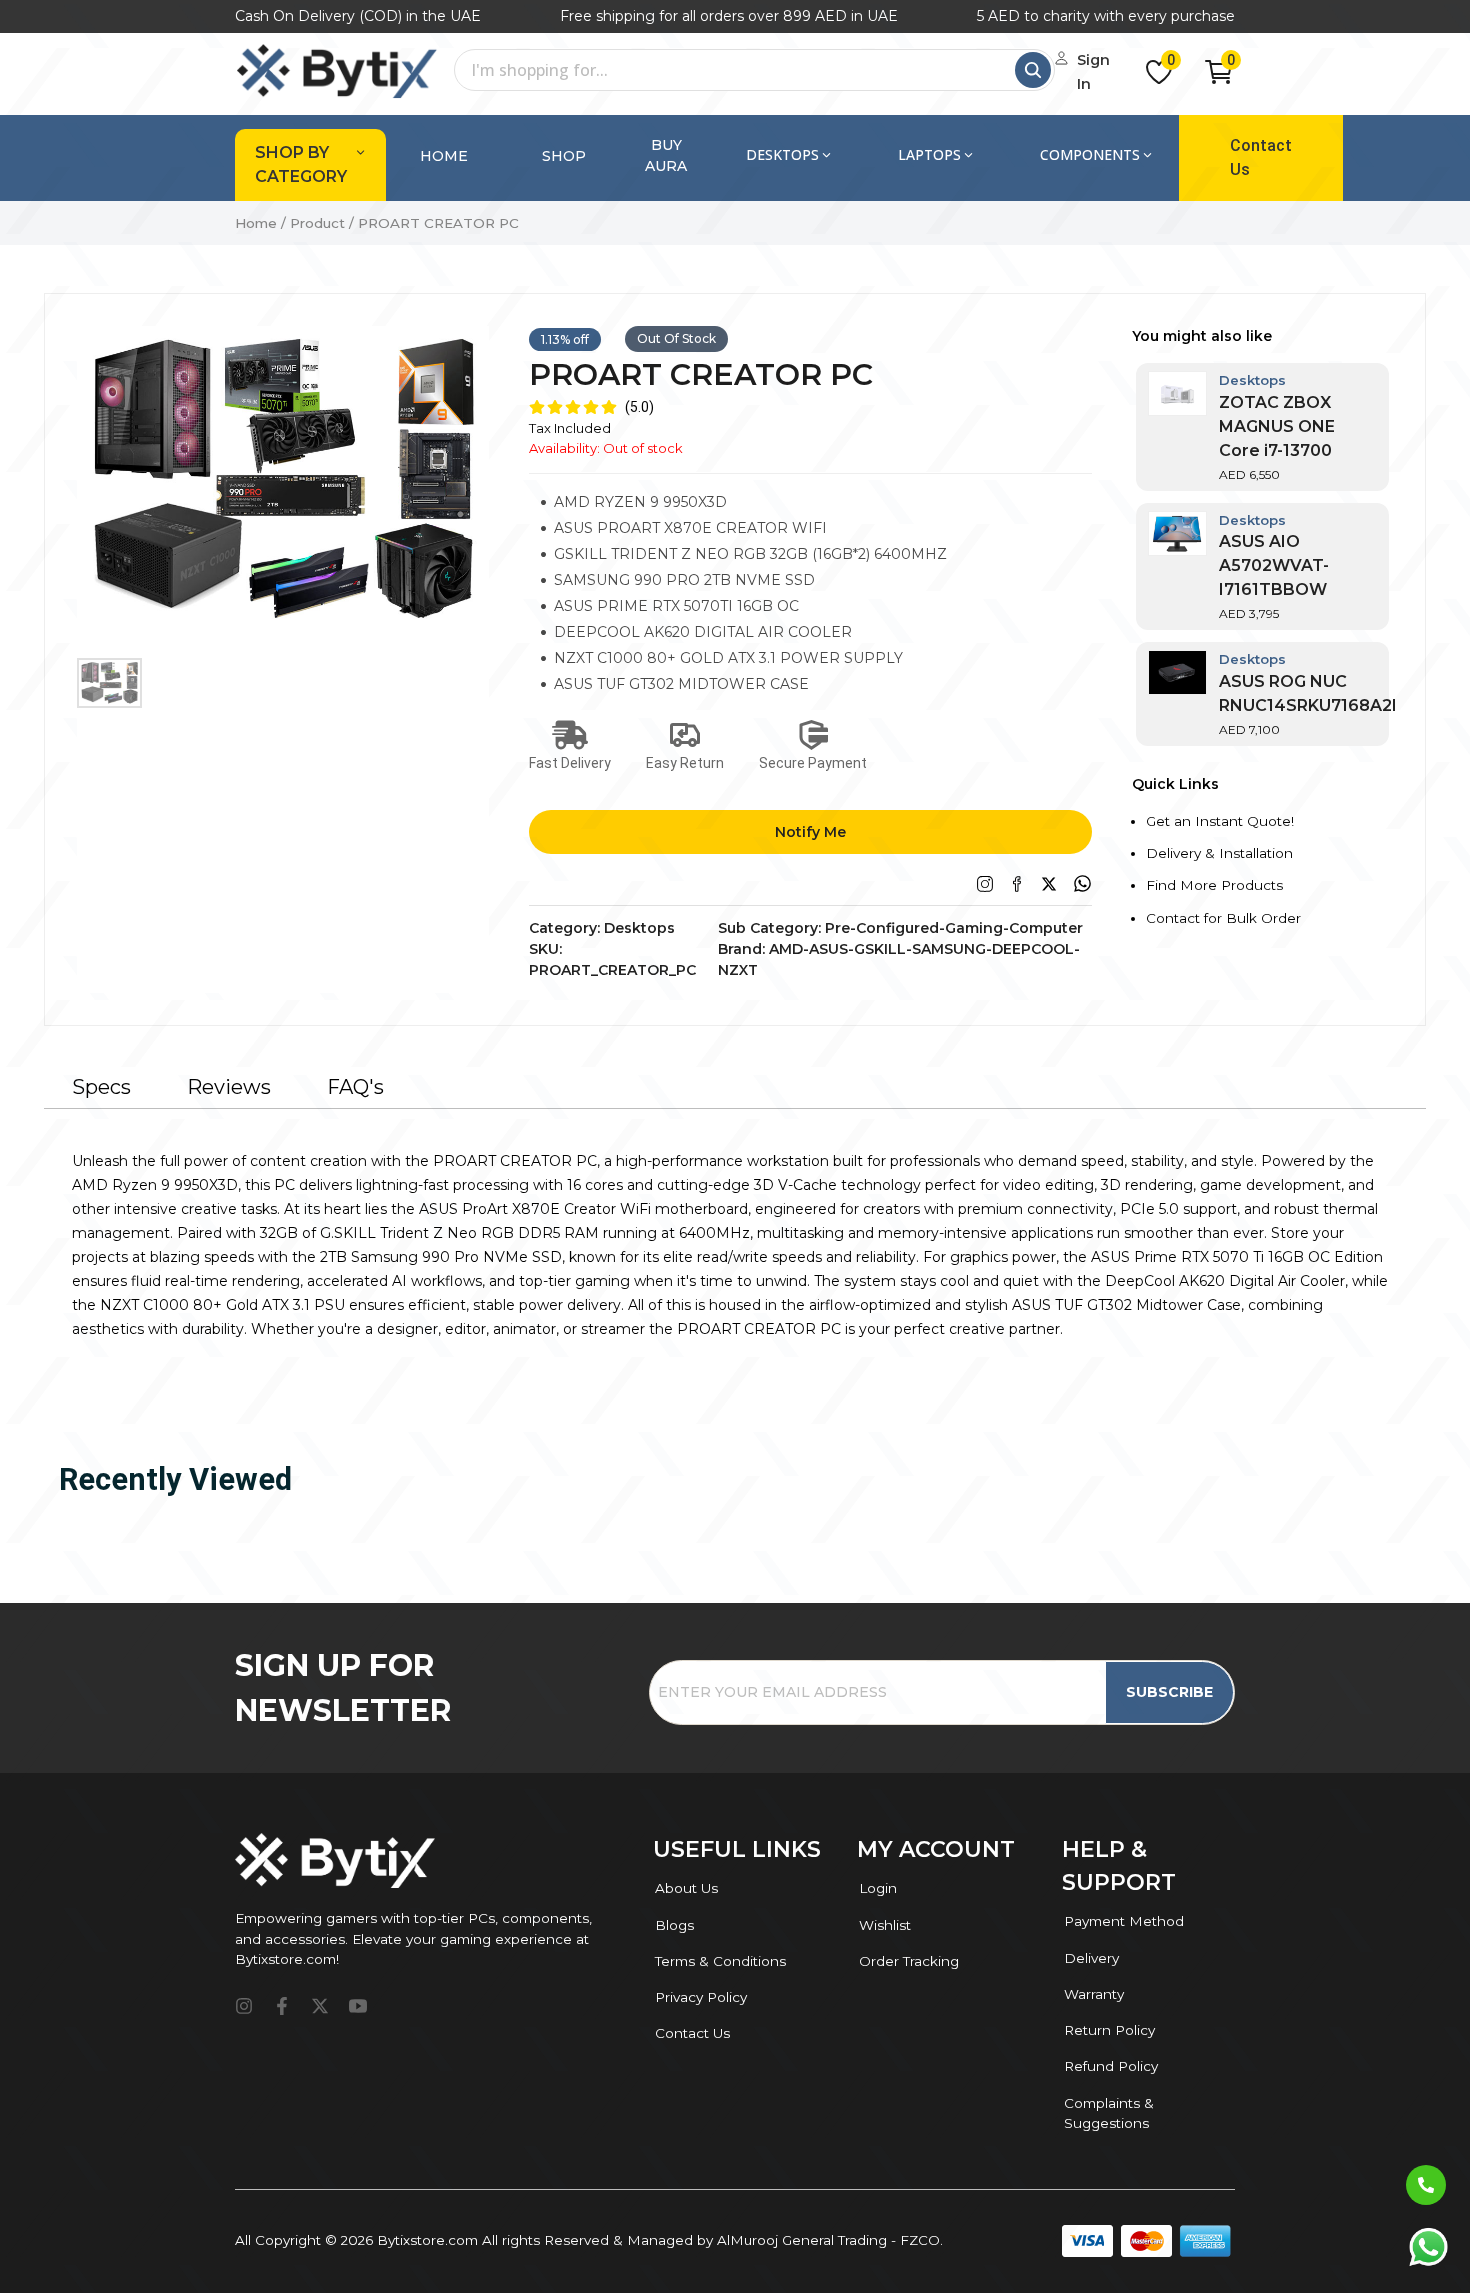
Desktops (782, 154)
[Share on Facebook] (1017, 884)
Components (1090, 154)
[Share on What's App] (1082, 883)
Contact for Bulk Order (1223, 918)
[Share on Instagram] (985, 884)
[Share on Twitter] (1049, 884)
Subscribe (1169, 1692)
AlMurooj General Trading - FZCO (828, 2240)
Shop (564, 156)
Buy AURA (666, 155)
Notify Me (810, 832)
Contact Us (1261, 157)
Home (444, 156)
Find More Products (1214, 885)
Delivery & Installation (1219, 853)
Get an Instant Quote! (1220, 821)
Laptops (929, 154)
